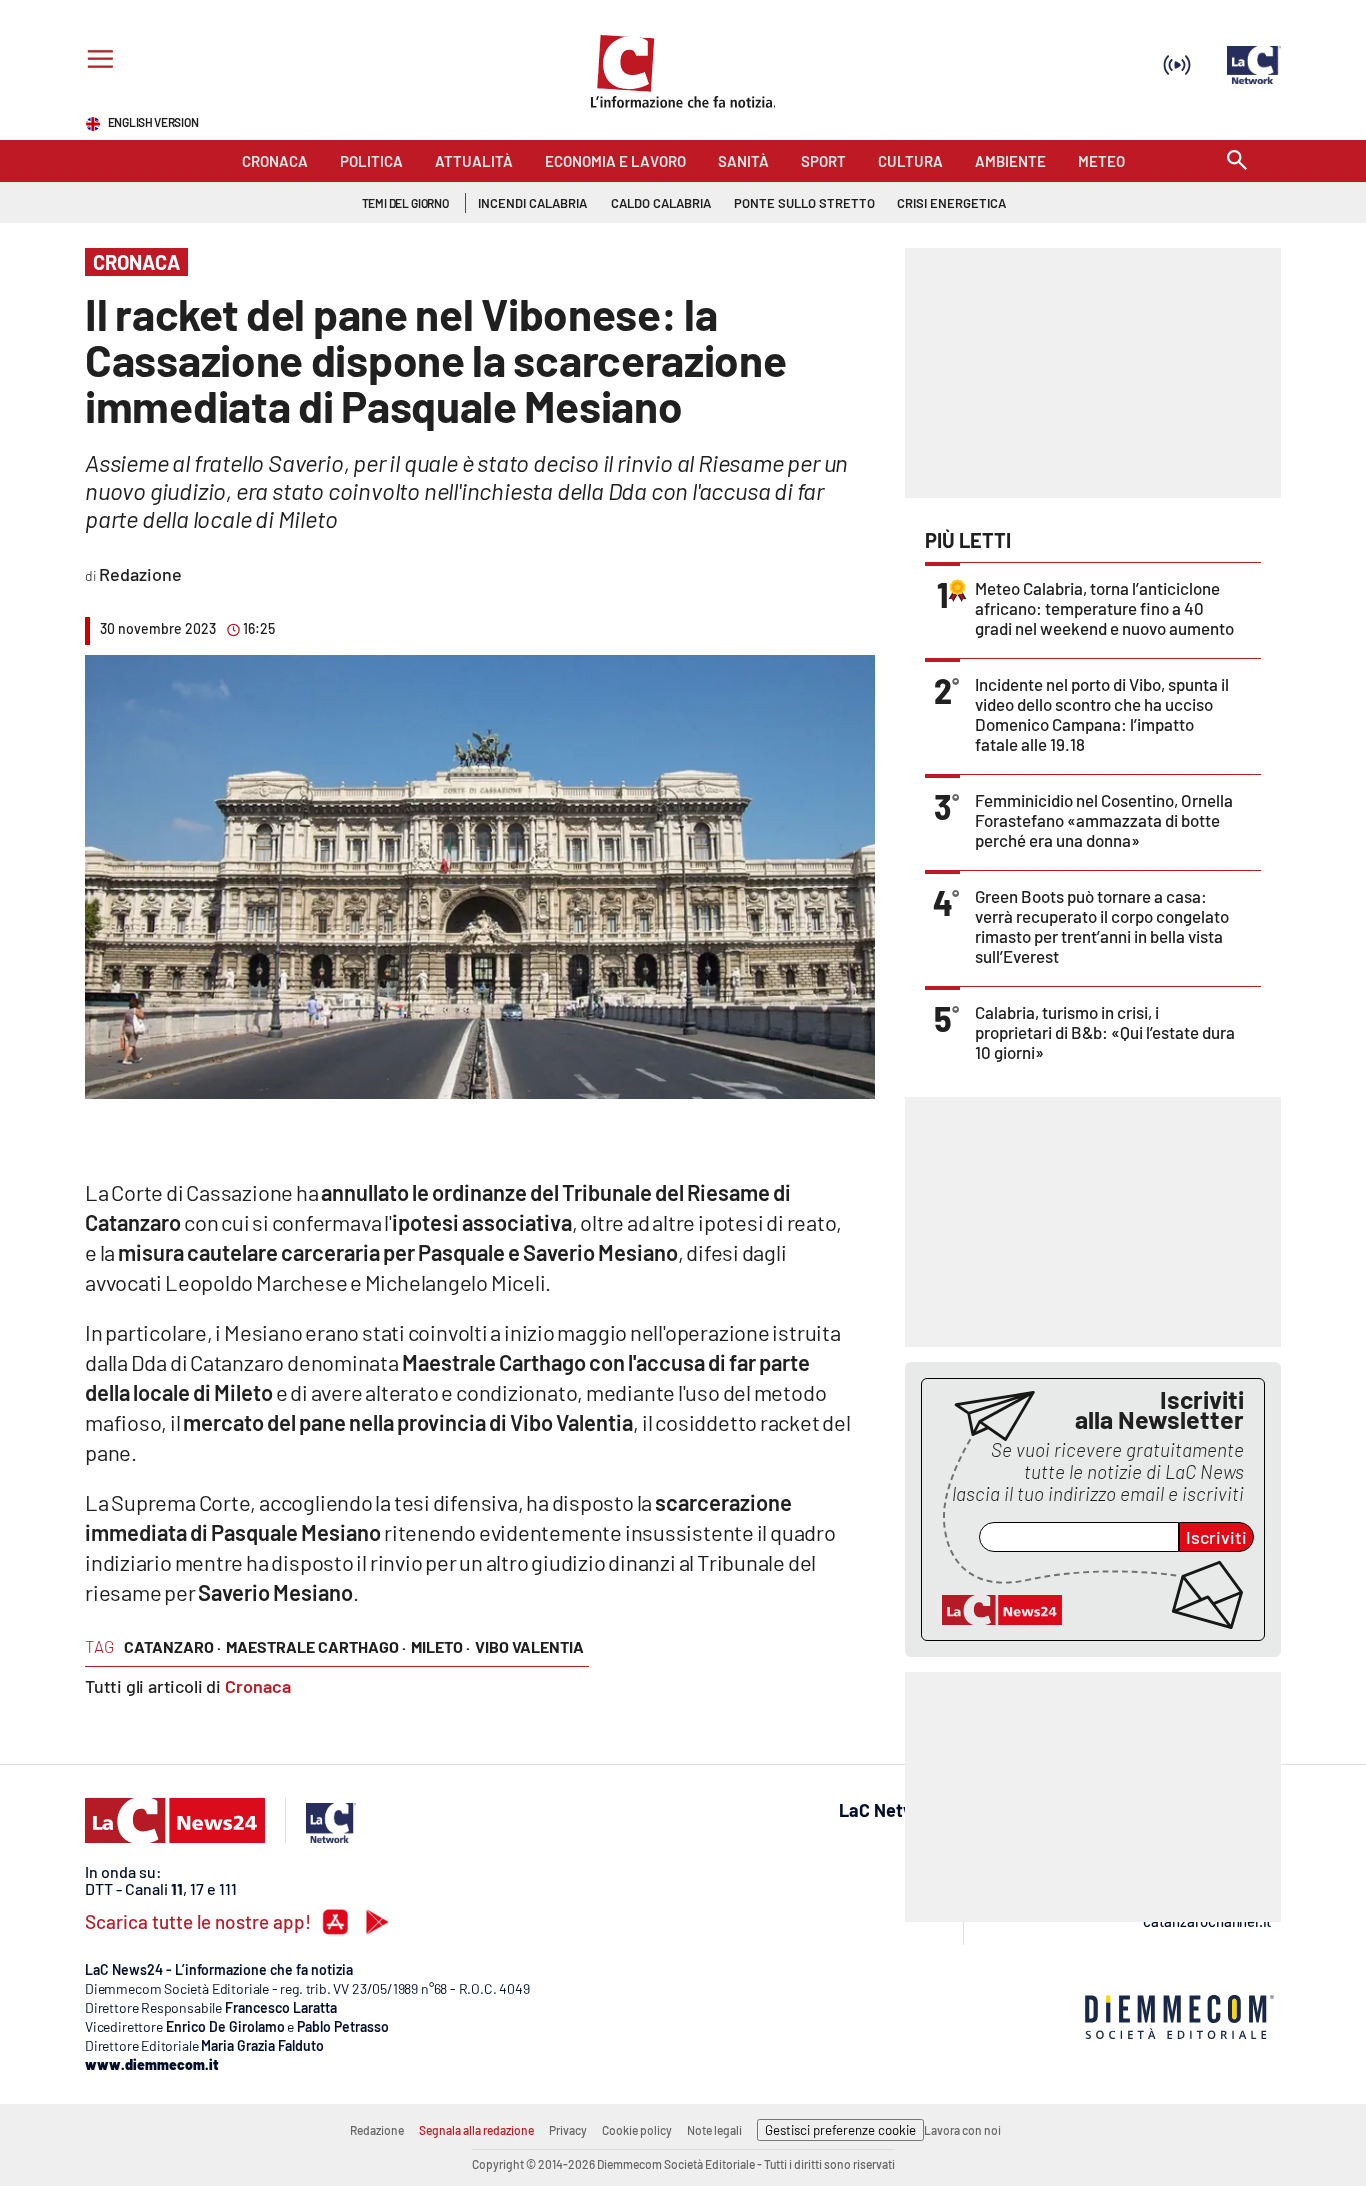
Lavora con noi (962, 2130)
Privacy (568, 2130)
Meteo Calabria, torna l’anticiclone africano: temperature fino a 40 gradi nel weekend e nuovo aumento (1104, 608)
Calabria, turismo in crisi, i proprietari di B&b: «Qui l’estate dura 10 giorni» (1105, 1032)
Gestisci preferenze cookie (840, 2130)
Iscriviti (1216, 1537)
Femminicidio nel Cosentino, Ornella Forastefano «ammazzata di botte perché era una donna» (1104, 820)
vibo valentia (529, 1646)
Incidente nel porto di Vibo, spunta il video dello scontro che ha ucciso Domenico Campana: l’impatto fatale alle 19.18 (1102, 714)
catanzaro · (172, 1646)
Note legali (714, 2130)
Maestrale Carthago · (316, 1646)
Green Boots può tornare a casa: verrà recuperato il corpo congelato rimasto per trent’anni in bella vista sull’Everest (1102, 926)
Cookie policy (637, 2130)
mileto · (440, 1646)
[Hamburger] (96, 61)
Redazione (377, 2130)
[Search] (1237, 161)
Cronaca (258, 1686)
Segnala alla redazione (476, 2130)
